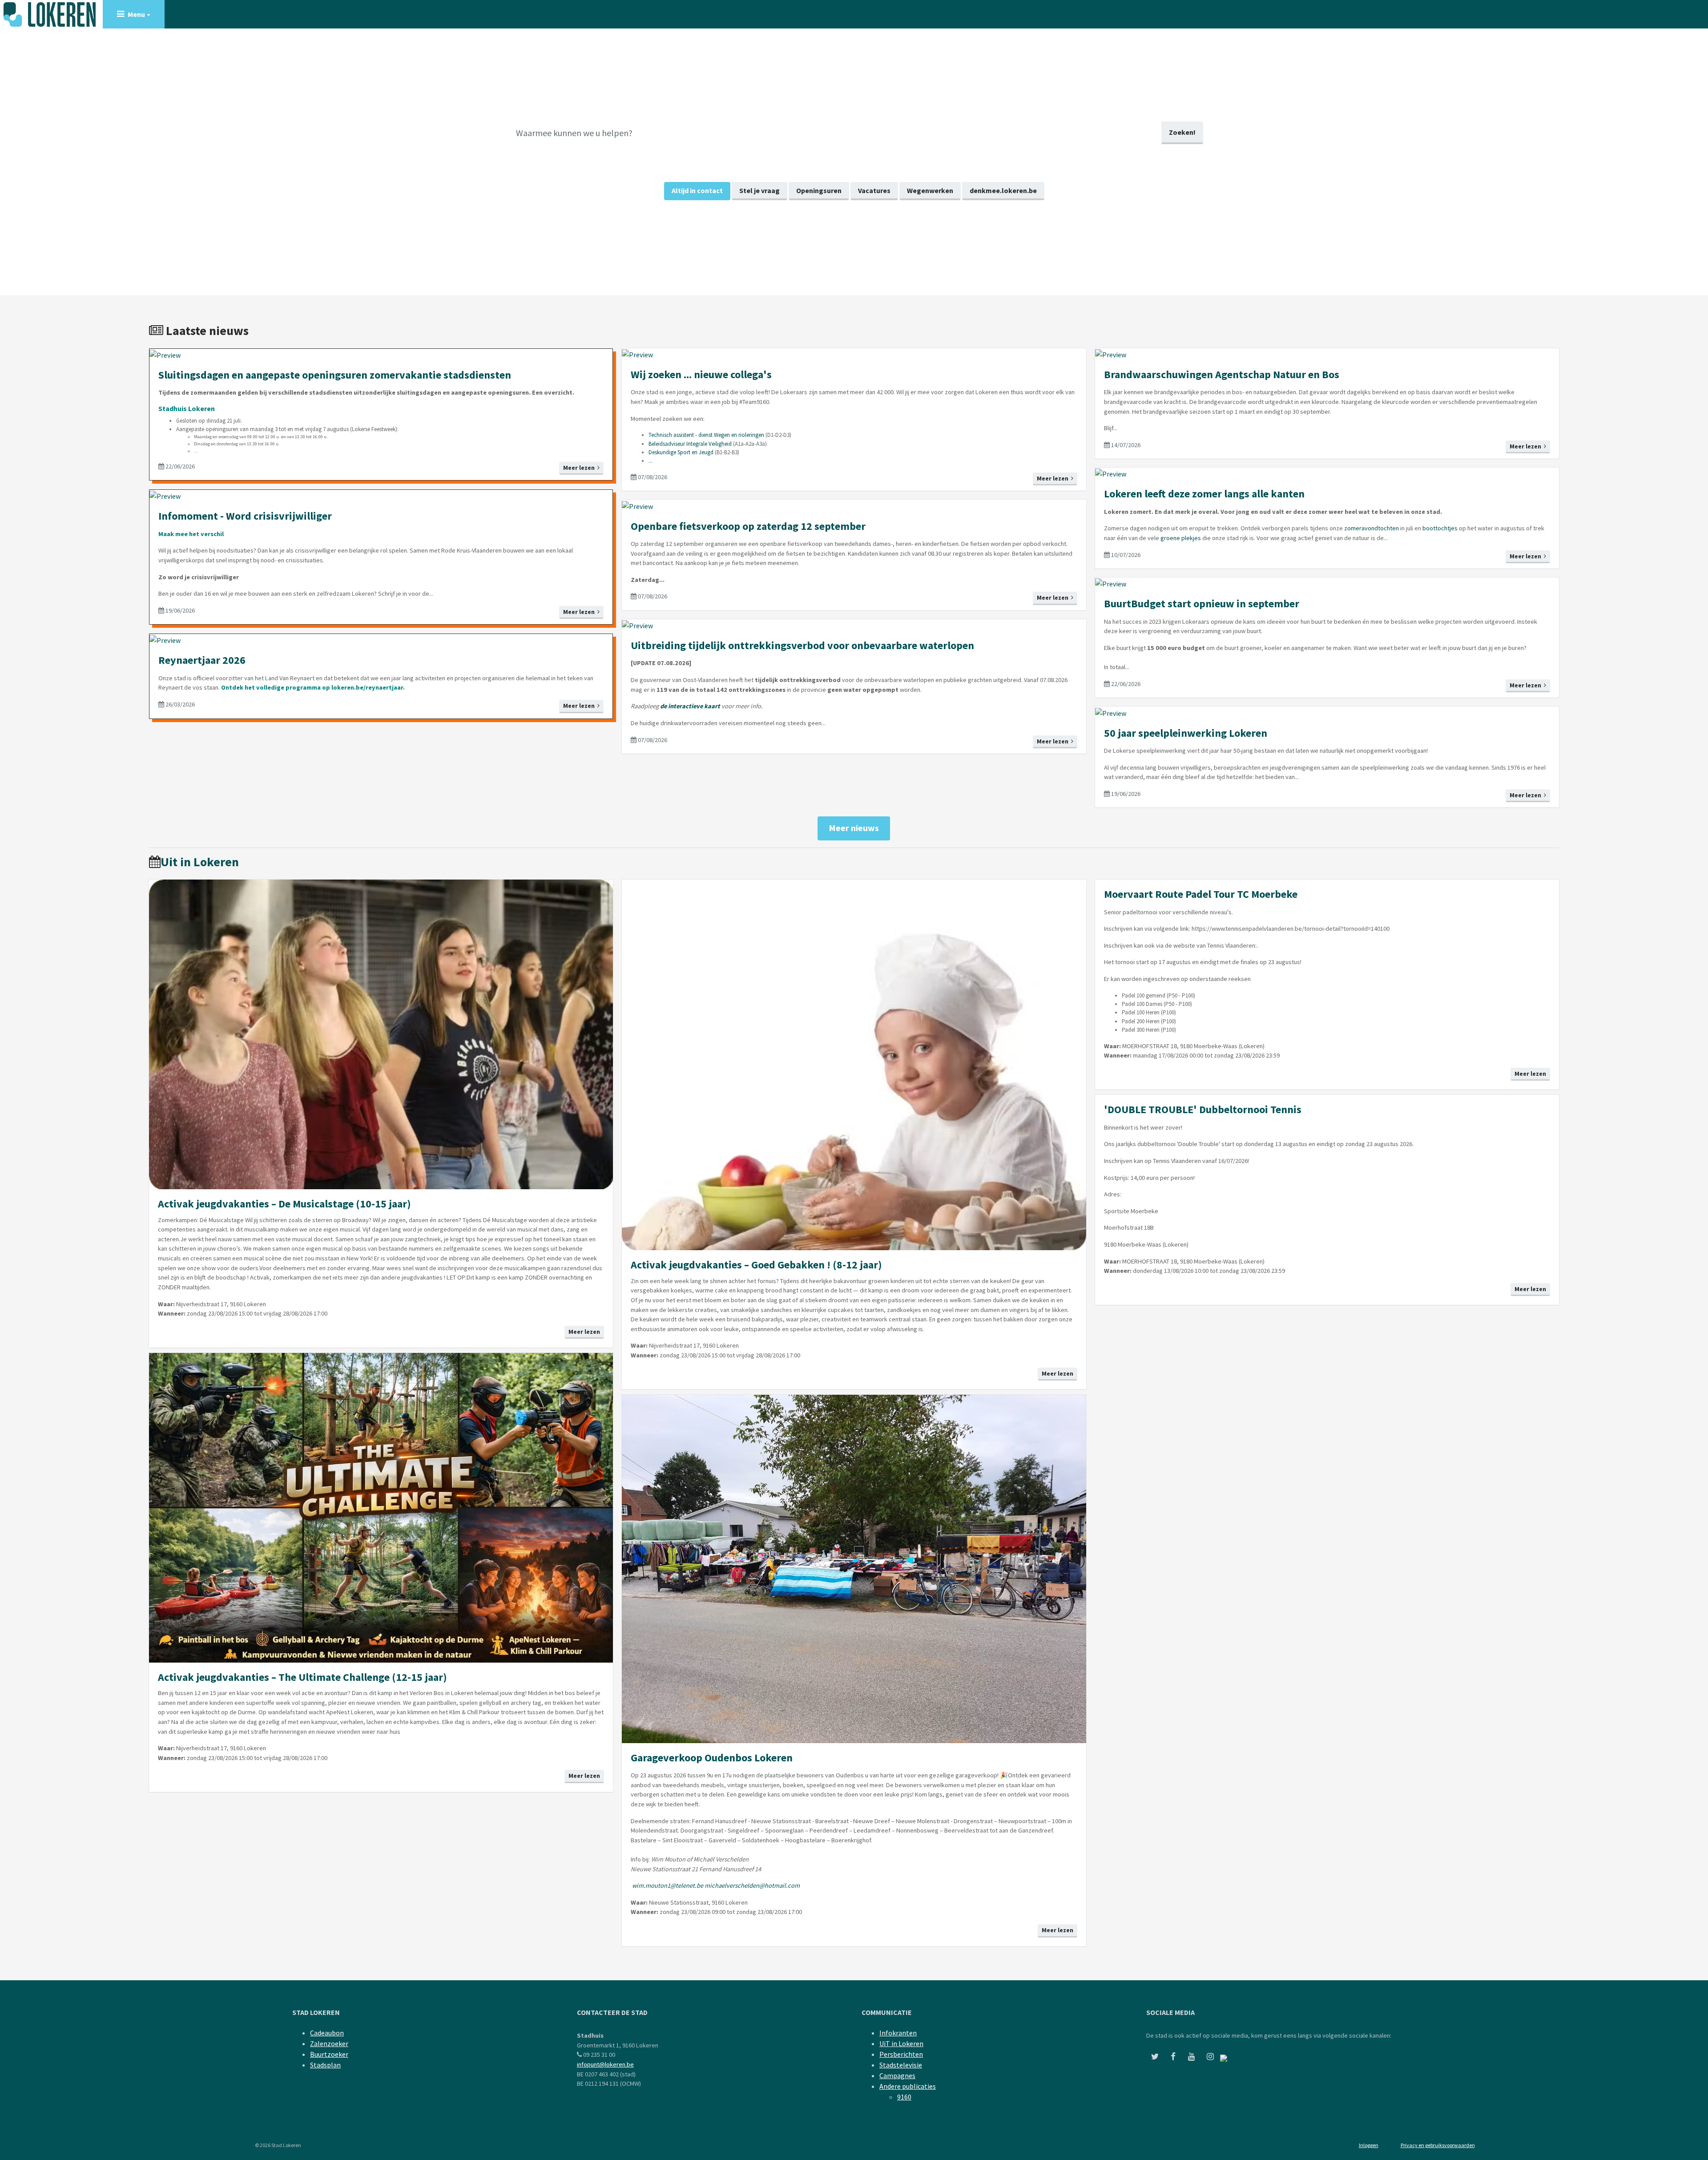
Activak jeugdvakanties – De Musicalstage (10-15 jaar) (284, 1204)
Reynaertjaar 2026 (202, 660)
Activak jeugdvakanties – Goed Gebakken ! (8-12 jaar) (756, 1265)
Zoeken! (1182, 132)
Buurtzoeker (329, 2054)
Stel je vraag (759, 190)
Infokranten (898, 2033)
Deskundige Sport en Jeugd (681, 452)
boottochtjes (1440, 528)
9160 (904, 2097)
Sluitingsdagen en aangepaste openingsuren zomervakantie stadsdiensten (335, 375)
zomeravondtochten (1372, 528)
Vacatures (874, 190)
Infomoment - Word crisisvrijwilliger (245, 516)
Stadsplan (325, 2065)
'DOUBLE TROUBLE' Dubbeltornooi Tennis (1203, 1109)
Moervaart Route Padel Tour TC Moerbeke (1201, 894)
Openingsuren (819, 190)
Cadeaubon (327, 2033)
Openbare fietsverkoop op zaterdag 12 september (748, 526)
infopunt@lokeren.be (605, 2064)
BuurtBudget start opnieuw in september (1202, 604)
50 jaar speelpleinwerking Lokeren (1186, 733)
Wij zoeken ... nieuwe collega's (701, 374)
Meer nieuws (854, 828)
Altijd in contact (697, 190)
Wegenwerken (930, 190)
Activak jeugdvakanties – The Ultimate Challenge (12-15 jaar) (302, 1677)
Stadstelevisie (901, 2065)
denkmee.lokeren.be (1003, 190)
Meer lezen (580, 468)
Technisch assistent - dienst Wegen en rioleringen (706, 435)
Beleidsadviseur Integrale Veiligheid (690, 444)
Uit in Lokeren (200, 862)
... (651, 461)
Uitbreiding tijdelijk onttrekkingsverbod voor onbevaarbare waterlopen (802, 645)
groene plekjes (1181, 538)
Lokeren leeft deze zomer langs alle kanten (1204, 494)
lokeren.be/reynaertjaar (367, 687)
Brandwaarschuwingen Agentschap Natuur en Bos (1222, 374)
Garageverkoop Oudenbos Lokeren (712, 1758)
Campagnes (897, 2075)
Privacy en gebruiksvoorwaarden (1438, 2145)
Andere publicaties (908, 2086)
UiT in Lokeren (901, 2043)
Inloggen (1369, 2145)
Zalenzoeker (329, 2043)
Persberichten (901, 2054)
